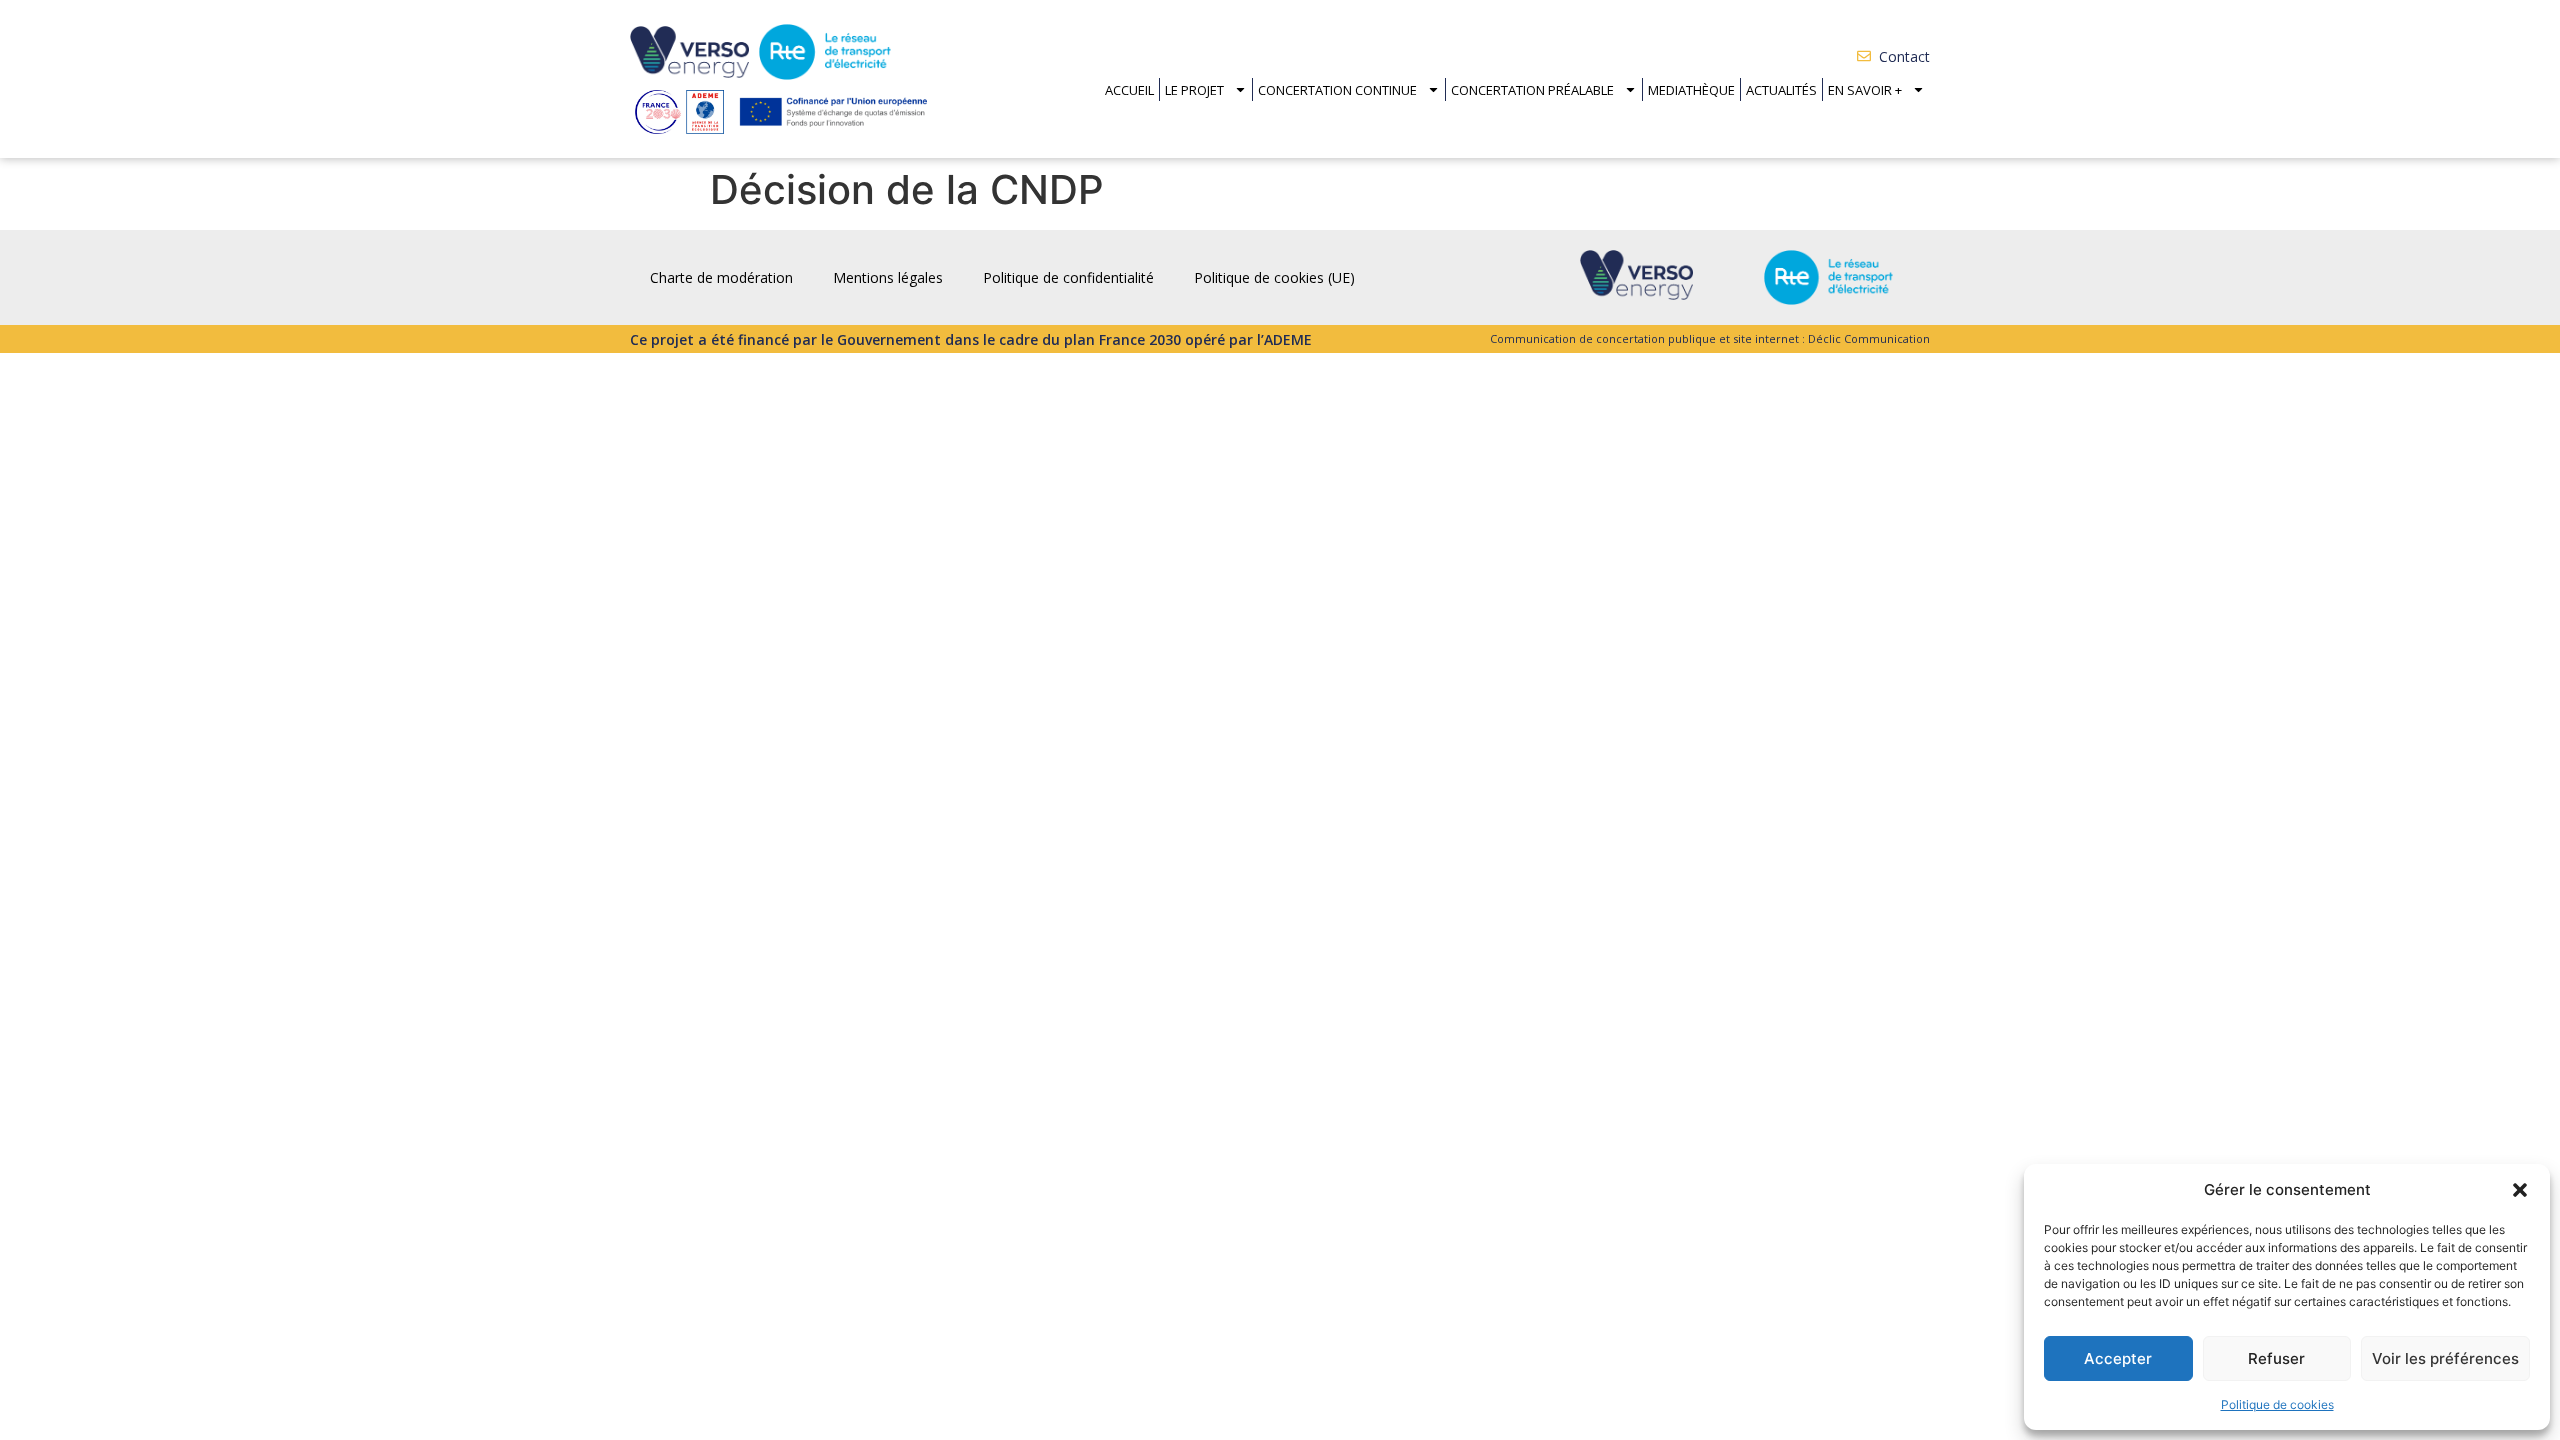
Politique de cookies (2277, 1404)
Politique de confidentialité (1068, 277)
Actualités (1781, 90)
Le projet (1194, 90)
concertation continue (1337, 90)
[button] (2520, 1190)
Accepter (2118, 1358)
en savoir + (1865, 90)
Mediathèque (1691, 90)
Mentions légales (888, 277)
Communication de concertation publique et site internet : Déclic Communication (1710, 338)
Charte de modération (721, 277)
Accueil (1129, 90)
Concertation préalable (1532, 90)
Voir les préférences (2445, 1358)
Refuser (2276, 1358)
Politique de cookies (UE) (1274, 277)
